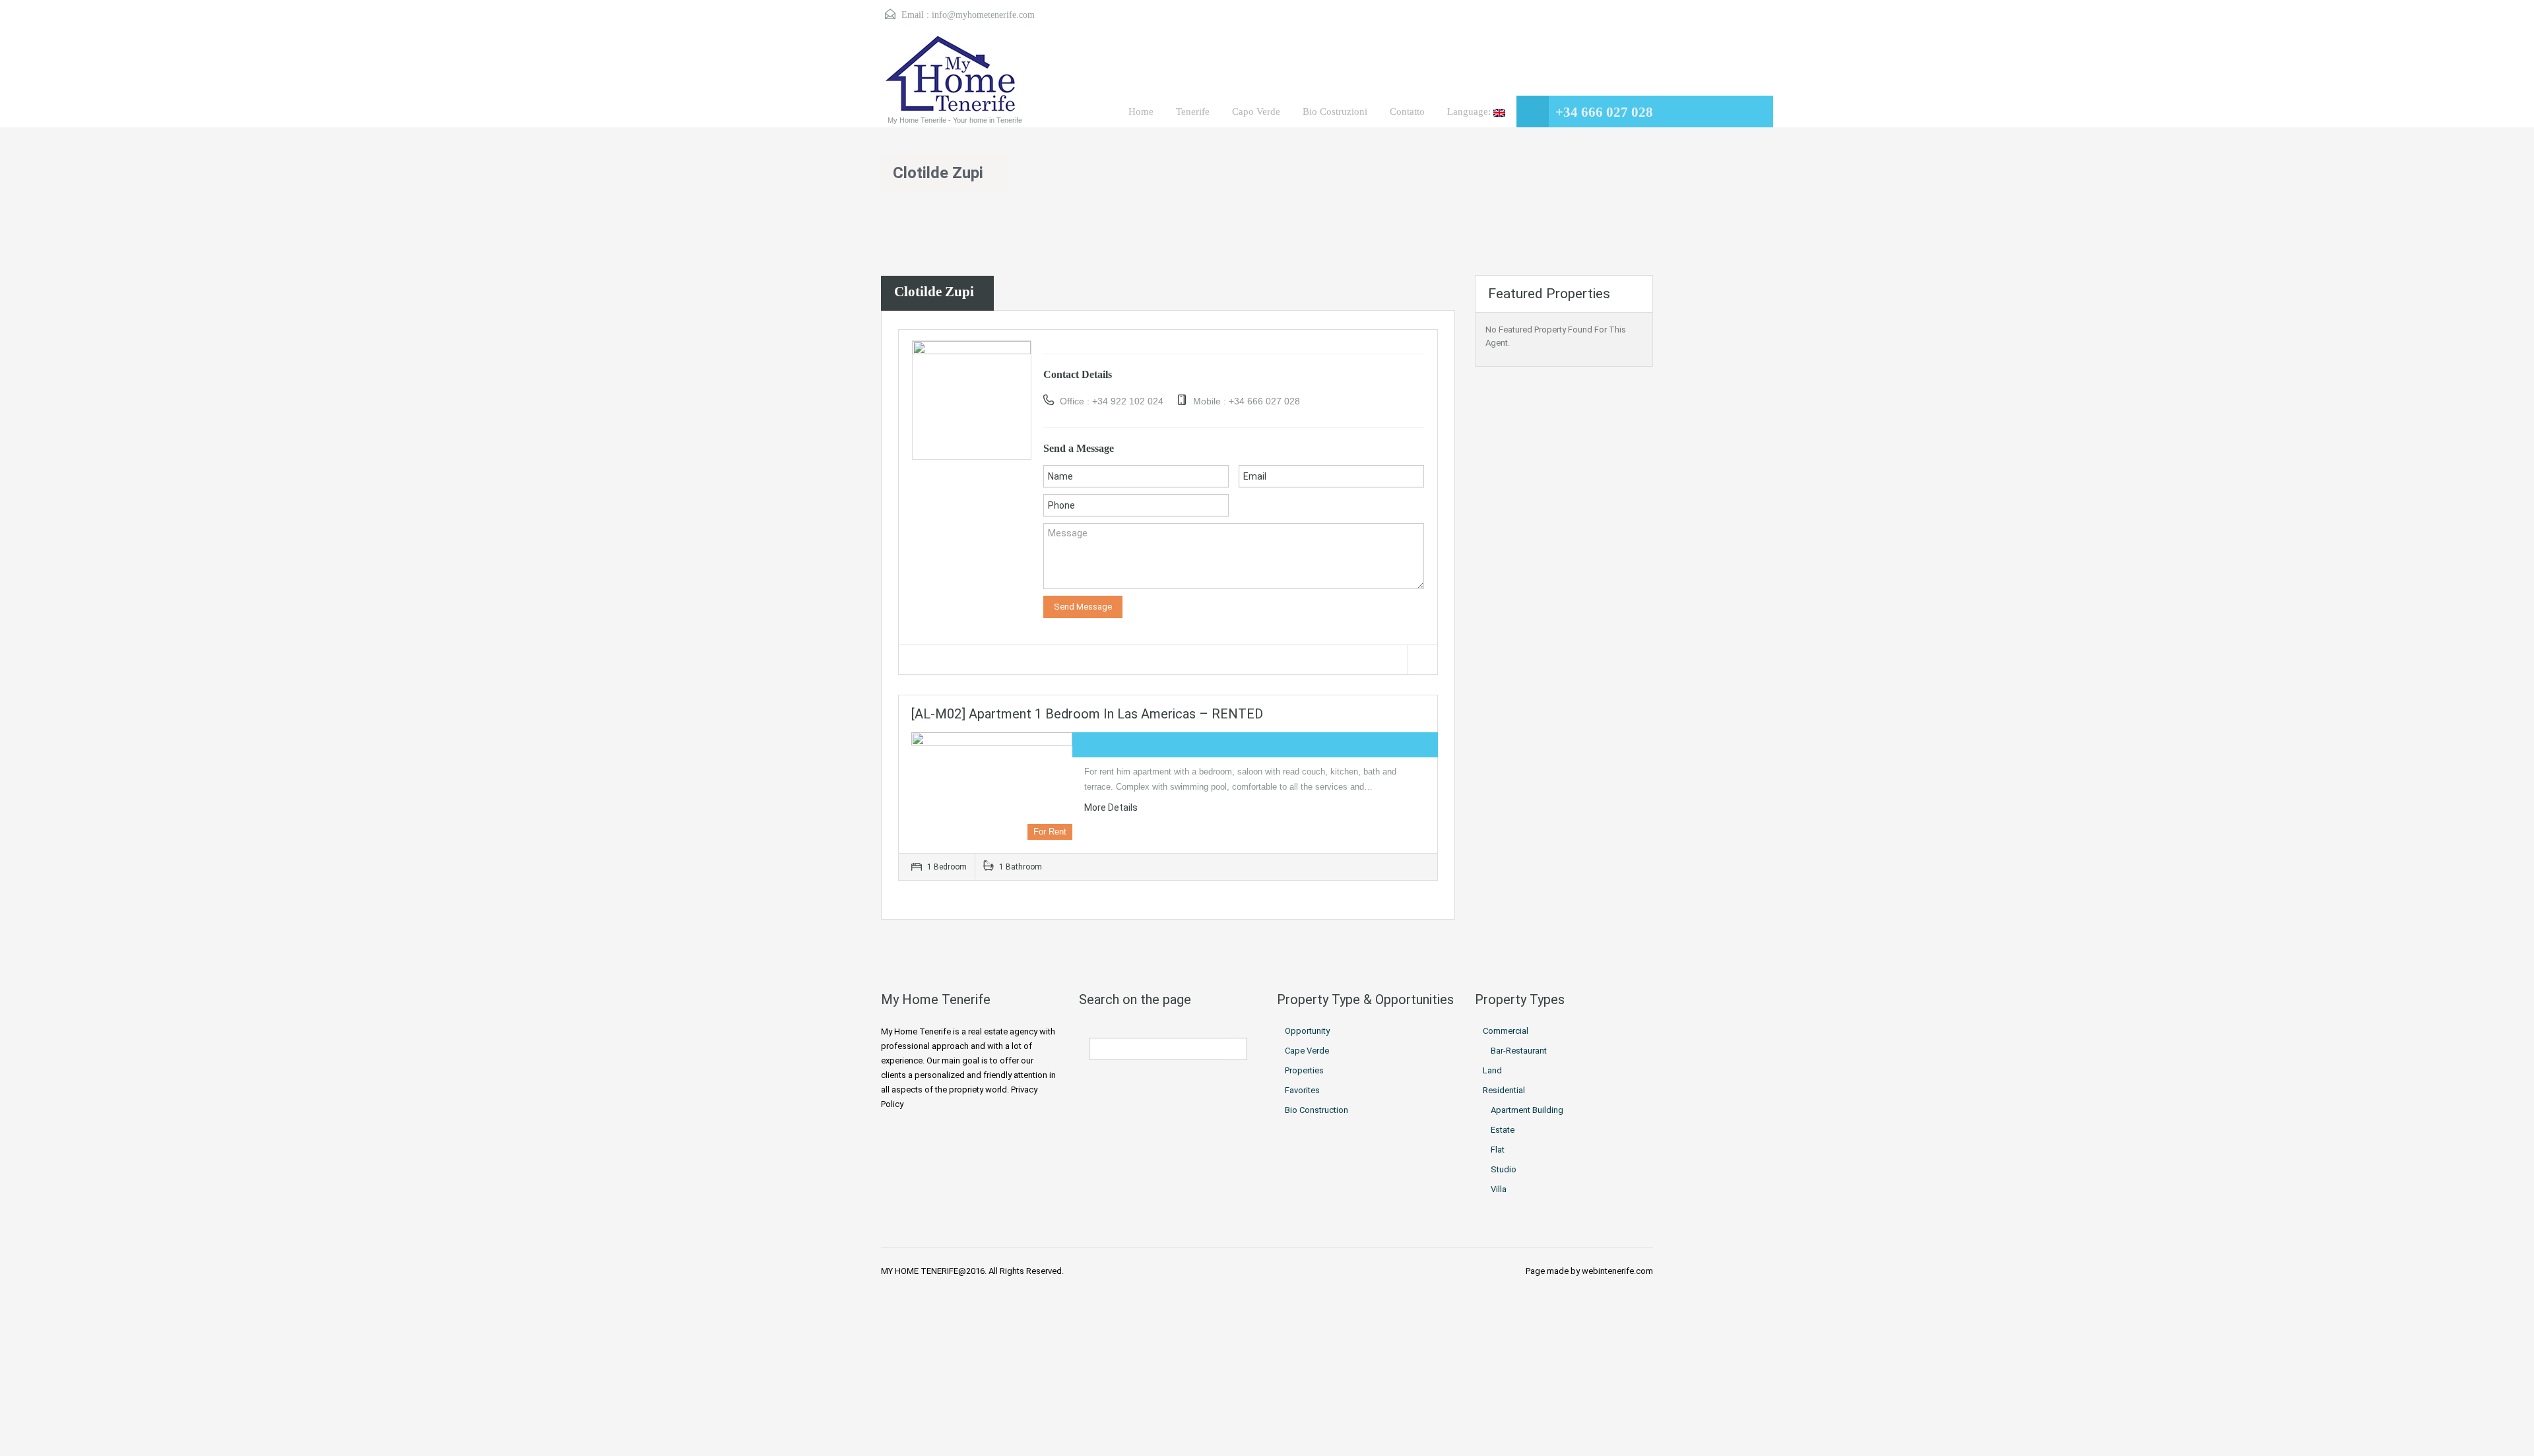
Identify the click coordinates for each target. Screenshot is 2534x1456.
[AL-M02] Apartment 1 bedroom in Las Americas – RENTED (1087, 714)
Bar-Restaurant (1519, 1051)
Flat (1498, 1150)
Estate (1503, 1130)
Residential (1504, 1090)
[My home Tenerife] (952, 76)
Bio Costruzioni (1335, 111)
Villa (1499, 1189)
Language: (1470, 111)
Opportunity (1307, 1031)
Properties (1304, 1070)
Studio (1504, 1169)
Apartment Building (1527, 1110)
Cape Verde (1307, 1051)
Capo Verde (1256, 111)
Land (1492, 1070)
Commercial (1506, 1031)
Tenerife (1193, 111)
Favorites (1302, 1090)
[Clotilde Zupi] (972, 399)
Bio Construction (1316, 1110)
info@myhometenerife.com (983, 15)
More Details (1112, 807)
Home (1141, 111)
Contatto (1407, 111)
